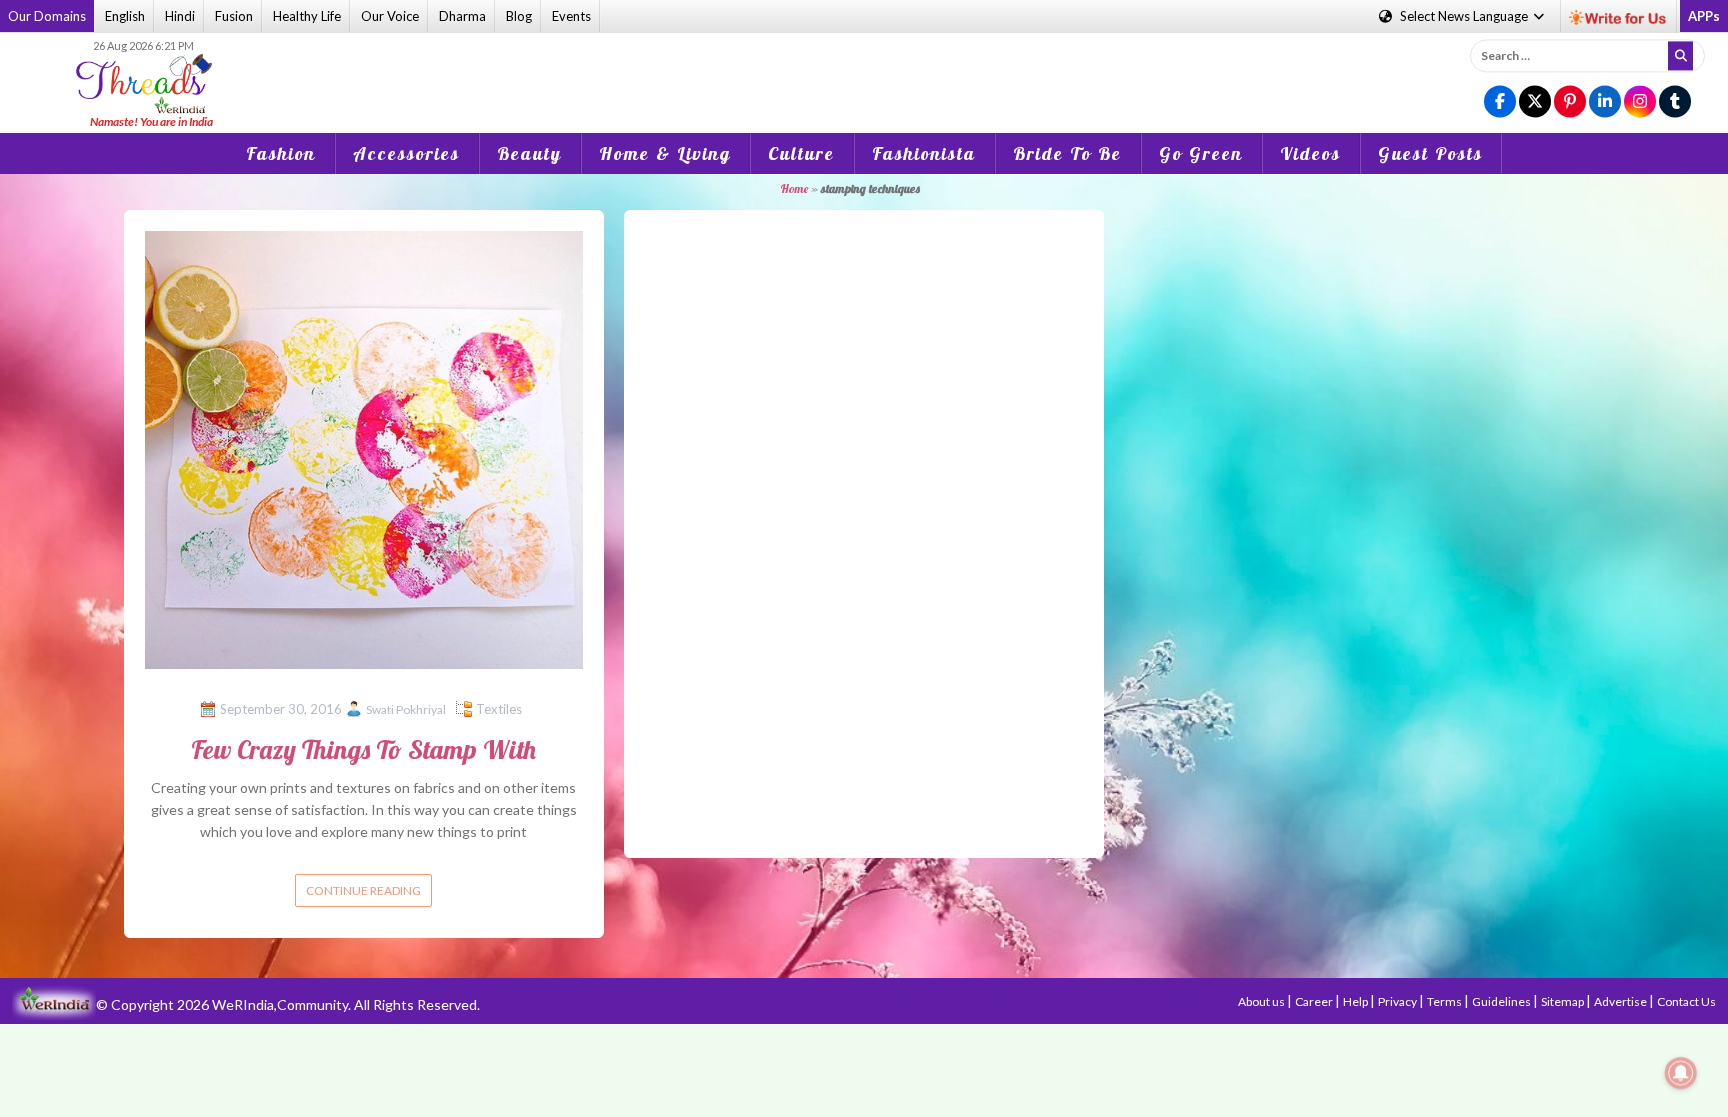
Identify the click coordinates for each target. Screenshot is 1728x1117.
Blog (519, 16)
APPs (1704, 16)
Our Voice (390, 16)
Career (1315, 1001)
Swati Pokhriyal (406, 709)
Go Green (1201, 153)
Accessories (406, 153)
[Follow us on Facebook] (1500, 102)
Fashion (281, 153)
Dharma (462, 16)
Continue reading (363, 890)
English (125, 16)
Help (1356, 1001)
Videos (1310, 153)
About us (1262, 1001)
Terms (1445, 1001)
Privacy (1398, 1001)
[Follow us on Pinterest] (1570, 102)
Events (571, 16)
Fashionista (924, 153)
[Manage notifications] (1681, 1073)
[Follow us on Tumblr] (1675, 102)
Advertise (1621, 1001)
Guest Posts (1430, 153)
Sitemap (1563, 1001)
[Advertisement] (864, 69)
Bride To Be (1067, 153)
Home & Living (665, 153)
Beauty (529, 153)
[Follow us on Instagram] (1640, 102)
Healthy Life (307, 16)
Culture (801, 153)
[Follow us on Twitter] (1535, 102)
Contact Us (1686, 1001)
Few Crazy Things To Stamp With (363, 749)
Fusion (234, 16)
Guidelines (1502, 1001)
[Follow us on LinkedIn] (1605, 102)
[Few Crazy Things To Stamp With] (364, 447)
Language (1465, 16)
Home (794, 188)
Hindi (180, 16)
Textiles (499, 709)
